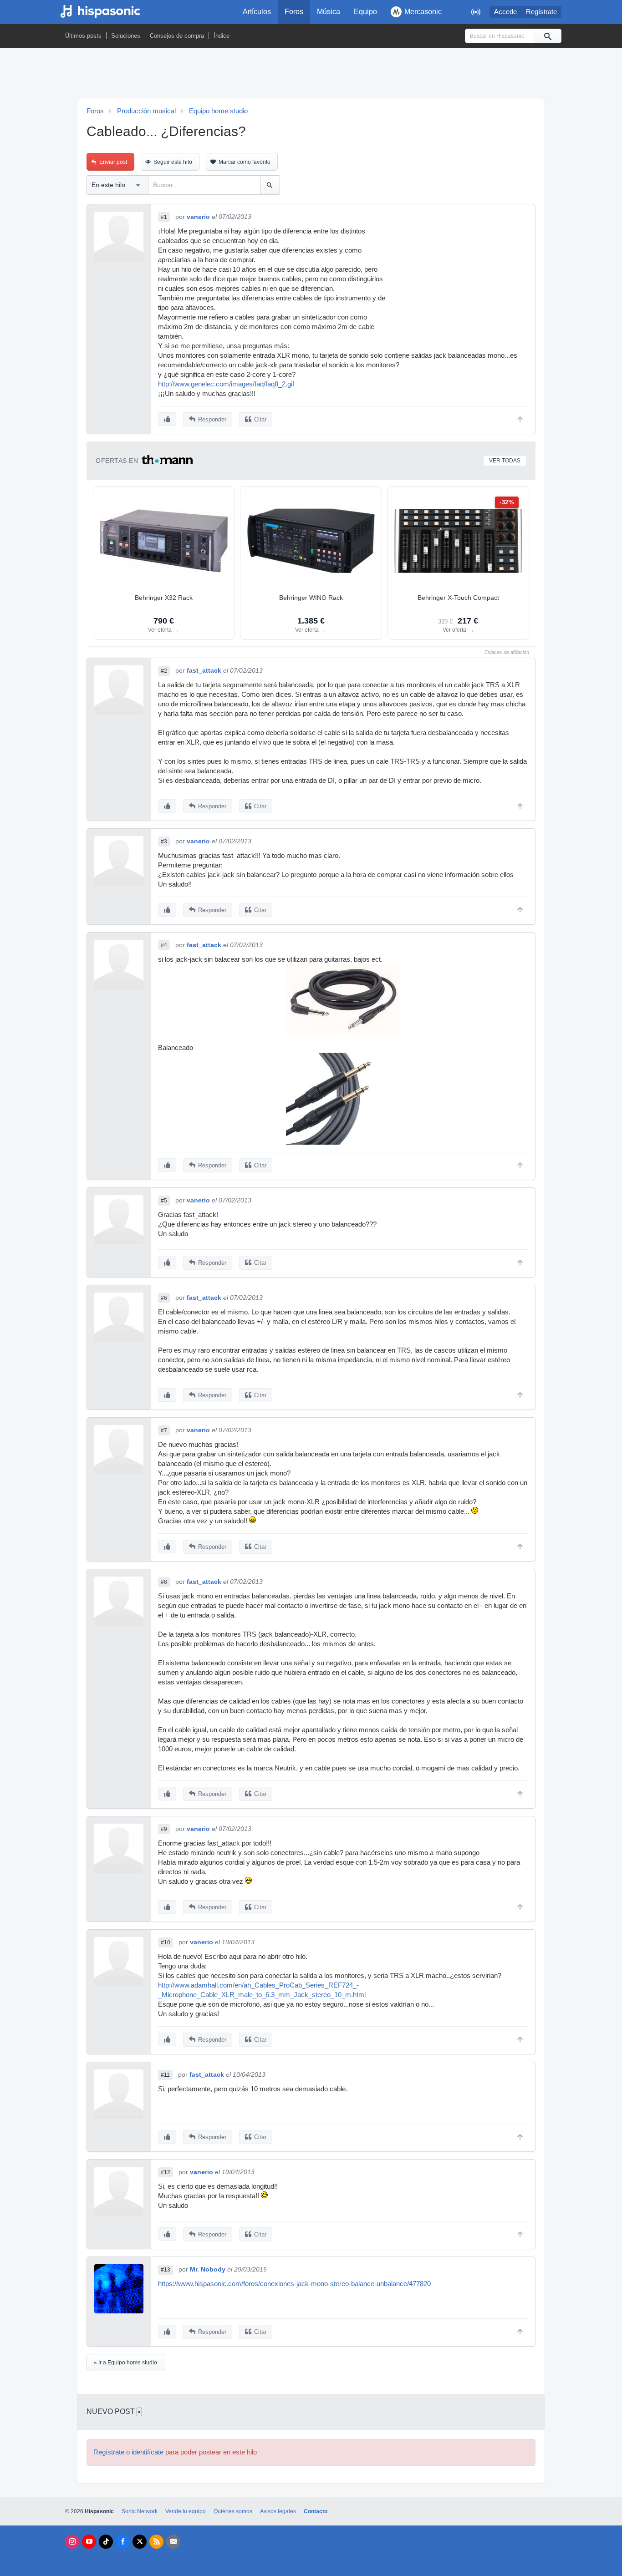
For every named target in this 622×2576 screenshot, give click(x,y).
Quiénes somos (233, 2511)
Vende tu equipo (186, 2511)
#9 (164, 1829)
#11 (165, 2075)
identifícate (148, 2452)
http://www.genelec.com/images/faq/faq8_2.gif (226, 384)
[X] (140, 2542)
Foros (294, 12)
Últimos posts (83, 36)
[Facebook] (123, 2542)
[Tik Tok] (106, 2542)
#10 (166, 1942)
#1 (164, 217)
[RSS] (156, 2542)
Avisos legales (278, 2511)
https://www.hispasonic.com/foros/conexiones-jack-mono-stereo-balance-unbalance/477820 (294, 2284)
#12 (166, 2172)
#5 (164, 1201)
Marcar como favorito (245, 162)
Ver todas (505, 461)
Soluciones (126, 36)
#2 (164, 671)
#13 (166, 2270)
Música (329, 12)
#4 (164, 945)
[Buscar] (547, 36)
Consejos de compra (177, 36)
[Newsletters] (173, 2542)
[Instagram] (72, 2542)
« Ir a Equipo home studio (125, 2363)
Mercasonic (423, 12)
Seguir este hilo (173, 162)
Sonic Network (140, 2511)
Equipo (365, 12)
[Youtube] (89, 2542)
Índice (222, 36)
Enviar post (113, 162)
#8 (164, 1582)
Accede (505, 12)
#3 (164, 842)
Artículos (257, 12)
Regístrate (541, 12)
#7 (164, 1430)
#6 (164, 1298)
